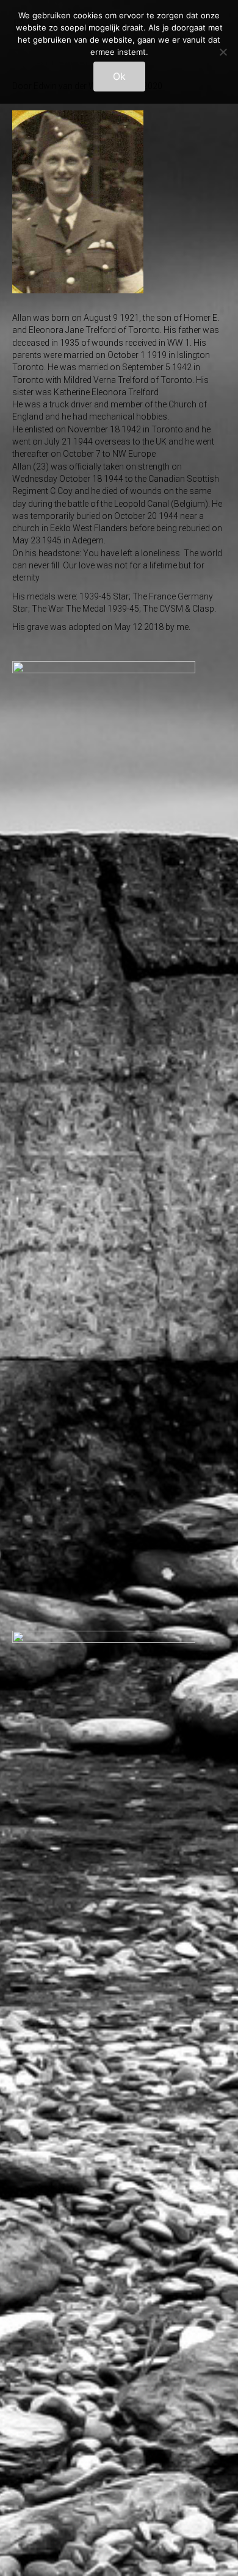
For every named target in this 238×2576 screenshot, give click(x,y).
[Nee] (223, 52)
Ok (119, 76)
